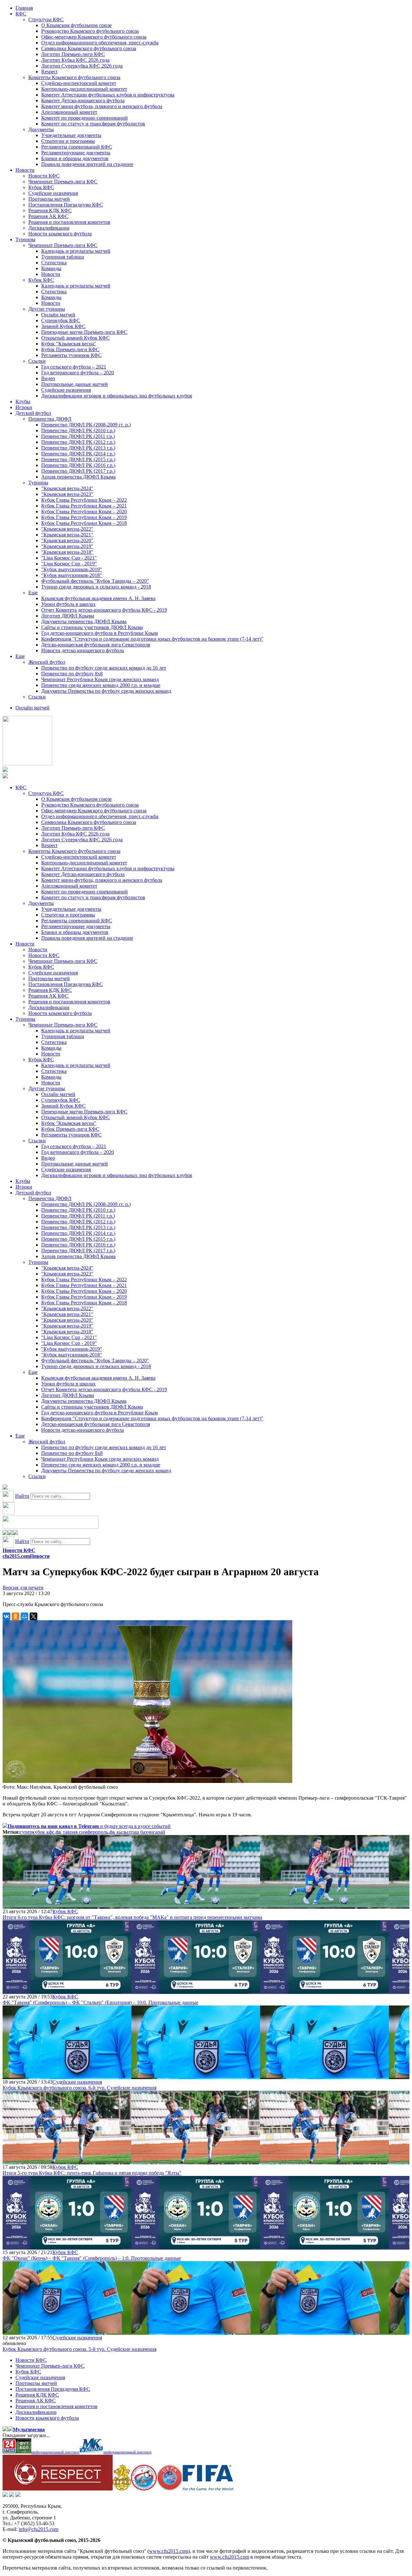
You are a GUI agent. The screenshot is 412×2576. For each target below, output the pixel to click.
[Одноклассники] (15, 1616)
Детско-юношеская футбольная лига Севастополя (96, 645)
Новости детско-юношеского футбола (83, 650)
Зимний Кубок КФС (63, 326)
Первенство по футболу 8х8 (72, 674)
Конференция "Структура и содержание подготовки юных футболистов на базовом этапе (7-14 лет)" (152, 639)
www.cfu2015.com (169, 2551)
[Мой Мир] (24, 1616)
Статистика (54, 263)
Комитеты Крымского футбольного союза (74, 77)
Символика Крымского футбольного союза (89, 48)
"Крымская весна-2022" (67, 529)
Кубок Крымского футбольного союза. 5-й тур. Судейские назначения (80, 2349)
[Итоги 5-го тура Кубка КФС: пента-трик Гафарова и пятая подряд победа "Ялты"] (67, 2161)
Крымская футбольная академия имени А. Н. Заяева (98, 598)
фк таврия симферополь (82, 1832)
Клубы (23, 402)
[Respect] (58, 2489)
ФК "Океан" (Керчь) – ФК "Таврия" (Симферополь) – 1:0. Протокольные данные (92, 2258)
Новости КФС (44, 176)
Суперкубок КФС (61, 320)
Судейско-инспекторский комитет (79, 83)
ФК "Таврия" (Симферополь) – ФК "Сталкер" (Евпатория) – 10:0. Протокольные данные (100, 2002)
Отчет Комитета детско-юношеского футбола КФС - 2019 (104, 610)
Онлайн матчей (58, 315)
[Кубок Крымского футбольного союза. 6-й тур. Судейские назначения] (67, 2076)
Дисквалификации (49, 228)
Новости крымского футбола (60, 234)
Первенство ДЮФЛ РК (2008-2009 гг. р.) (86, 425)
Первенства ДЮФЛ (50, 419)
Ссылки (37, 361)
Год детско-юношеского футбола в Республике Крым (99, 633)
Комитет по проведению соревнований (84, 118)
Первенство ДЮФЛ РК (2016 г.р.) (78, 465)
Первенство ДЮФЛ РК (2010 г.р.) (78, 430)
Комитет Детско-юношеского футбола (83, 100)
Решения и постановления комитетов (69, 222)
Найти (22, 1496)
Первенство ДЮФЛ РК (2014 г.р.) (78, 454)
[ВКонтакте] (6, 1616)
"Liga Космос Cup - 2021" (69, 558)
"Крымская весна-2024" (67, 488)
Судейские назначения (53, 193)
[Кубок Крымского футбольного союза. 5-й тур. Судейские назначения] (67, 2332)
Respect (49, 72)
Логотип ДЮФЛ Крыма (68, 616)
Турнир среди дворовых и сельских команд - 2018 (96, 587)
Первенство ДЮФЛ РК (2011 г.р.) (78, 436)
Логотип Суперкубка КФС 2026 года (82, 66)
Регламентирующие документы (76, 153)
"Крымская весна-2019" (67, 546)
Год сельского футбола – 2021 (74, 367)
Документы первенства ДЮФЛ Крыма (84, 621)
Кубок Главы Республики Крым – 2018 (84, 523)
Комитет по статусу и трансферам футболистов (93, 124)
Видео (48, 378)
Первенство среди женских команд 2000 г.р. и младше (101, 685)
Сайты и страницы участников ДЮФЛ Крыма (92, 627)
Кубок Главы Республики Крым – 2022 (84, 500)
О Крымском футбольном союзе (76, 25)
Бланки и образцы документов (75, 158)
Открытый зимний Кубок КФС (75, 338)
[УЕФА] (170, 2489)
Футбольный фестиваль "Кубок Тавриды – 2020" (95, 581)
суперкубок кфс (37, 1832)
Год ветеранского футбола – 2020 (78, 373)
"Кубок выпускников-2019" (72, 569)
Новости (25, 170)
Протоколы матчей (49, 199)
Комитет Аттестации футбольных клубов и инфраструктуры (108, 95)
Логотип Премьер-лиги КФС (73, 54)
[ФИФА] (208, 2489)
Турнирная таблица (63, 257)
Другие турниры (47, 309)
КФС (21, 14)
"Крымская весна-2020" (67, 540)
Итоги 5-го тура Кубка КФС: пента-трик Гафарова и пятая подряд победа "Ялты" (92, 2173)
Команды (51, 268)
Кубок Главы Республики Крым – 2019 (84, 517)
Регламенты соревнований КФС (77, 147)
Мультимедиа (29, 2430)
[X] (33, 1616)
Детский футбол (33, 413)
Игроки (24, 407)
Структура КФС (46, 19)
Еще (33, 593)
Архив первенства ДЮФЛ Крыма (78, 477)
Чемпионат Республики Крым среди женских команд (100, 679)
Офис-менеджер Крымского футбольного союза (94, 37)
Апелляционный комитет (69, 112)
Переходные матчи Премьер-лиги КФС (84, 332)
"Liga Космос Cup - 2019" (69, 564)
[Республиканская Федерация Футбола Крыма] (122, 2489)
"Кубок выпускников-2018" (72, 575)
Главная (24, 8)
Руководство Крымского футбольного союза (90, 31)
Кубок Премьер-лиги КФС (70, 349)
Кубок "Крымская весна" (69, 344)
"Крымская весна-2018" (67, 552)
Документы (41, 129)
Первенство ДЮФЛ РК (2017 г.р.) (78, 471)
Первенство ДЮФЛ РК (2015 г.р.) (78, 459)
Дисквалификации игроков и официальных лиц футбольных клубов (117, 396)
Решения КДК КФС (50, 210)
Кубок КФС (41, 187)
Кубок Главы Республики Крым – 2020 (84, 512)
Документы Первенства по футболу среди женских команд (106, 691)
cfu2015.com (16, 1556)
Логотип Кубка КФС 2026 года (75, 60)
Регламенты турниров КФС (71, 355)
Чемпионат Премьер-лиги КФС (63, 182)
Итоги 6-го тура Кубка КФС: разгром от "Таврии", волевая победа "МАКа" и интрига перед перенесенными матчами (132, 1917)
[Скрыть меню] (5, 1533)
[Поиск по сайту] (5, 1488)
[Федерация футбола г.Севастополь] (144, 2489)
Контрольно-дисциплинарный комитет (84, 89)
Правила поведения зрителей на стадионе (87, 164)
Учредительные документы (71, 135)
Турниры (25, 239)
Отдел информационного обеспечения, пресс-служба (100, 43)
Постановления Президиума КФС (66, 205)
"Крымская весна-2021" (67, 535)
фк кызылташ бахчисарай (137, 1832)
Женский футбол (47, 662)
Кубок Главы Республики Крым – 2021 (84, 506)
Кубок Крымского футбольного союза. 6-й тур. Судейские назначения (80, 2088)
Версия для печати (23, 1588)
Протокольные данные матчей (75, 384)
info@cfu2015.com (38, 2529)
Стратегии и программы (68, 141)
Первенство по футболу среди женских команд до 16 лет (104, 668)
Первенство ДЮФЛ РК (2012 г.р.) (78, 442)
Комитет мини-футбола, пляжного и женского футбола (102, 106)
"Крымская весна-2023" (67, 494)
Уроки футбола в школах (68, 604)
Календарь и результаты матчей (76, 251)
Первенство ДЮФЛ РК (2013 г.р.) (78, 448)
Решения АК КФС (48, 216)
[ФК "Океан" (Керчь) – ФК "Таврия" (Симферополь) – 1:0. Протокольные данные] (67, 2247)
